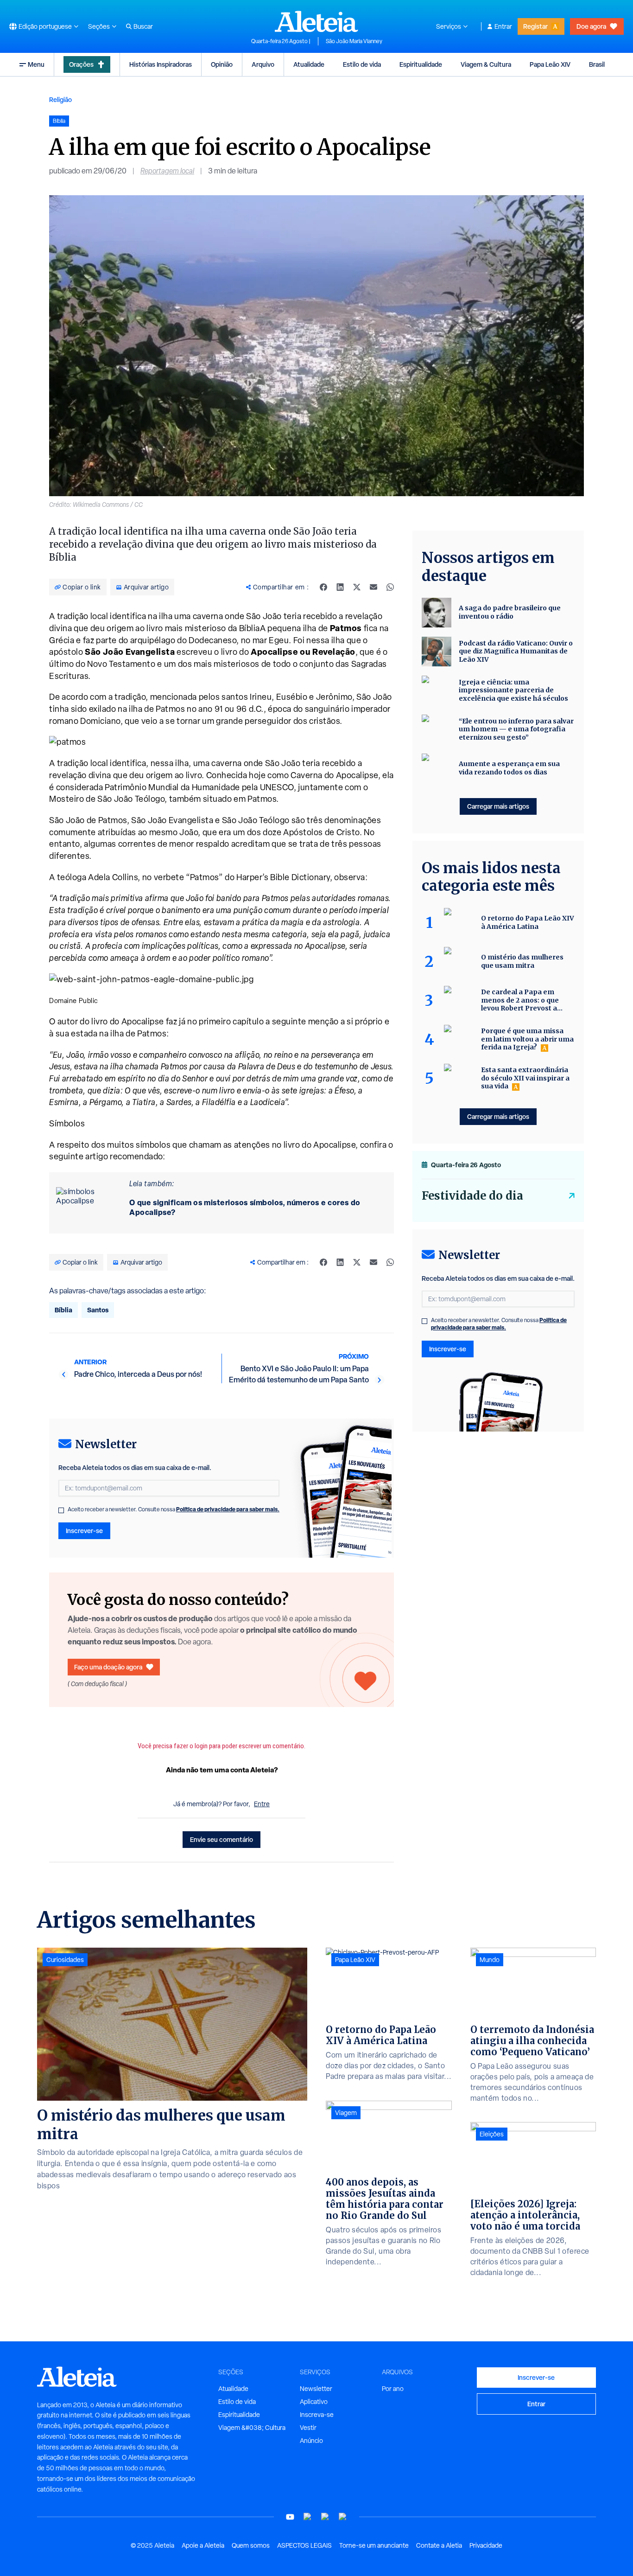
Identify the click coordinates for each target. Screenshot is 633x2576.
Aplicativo (314, 2402)
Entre (262, 1804)
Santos (98, 1310)
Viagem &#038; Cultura (252, 2428)
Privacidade (486, 2545)
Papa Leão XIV (550, 64)
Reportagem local (167, 171)
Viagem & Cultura (486, 64)
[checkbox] (61, 1510)
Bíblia (63, 1310)
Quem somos (251, 2545)
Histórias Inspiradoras (161, 64)
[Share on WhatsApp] (390, 587)
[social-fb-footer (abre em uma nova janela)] (308, 2517)
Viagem (346, 2113)
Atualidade (309, 64)
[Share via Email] (373, 587)
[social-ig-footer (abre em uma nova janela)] (343, 2517)
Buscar (143, 26)
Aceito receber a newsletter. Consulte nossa (174, 1509)
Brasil (597, 64)
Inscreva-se (317, 2415)
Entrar (503, 26)
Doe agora (591, 26)
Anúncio (311, 2441)
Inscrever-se (84, 1531)
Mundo (490, 1960)
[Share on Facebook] (323, 587)
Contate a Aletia (439, 2545)
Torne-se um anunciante (374, 2545)
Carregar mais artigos (498, 806)
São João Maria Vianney (354, 41)
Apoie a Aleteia (203, 2545)
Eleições (492, 2134)
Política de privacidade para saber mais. (228, 1509)
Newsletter (316, 2389)
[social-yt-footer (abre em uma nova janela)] (290, 2517)
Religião (60, 99)
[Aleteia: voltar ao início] (316, 21)
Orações (81, 64)
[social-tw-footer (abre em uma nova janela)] (325, 2517)
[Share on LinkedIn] (340, 587)
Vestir (308, 2428)
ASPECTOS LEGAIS (304, 2545)
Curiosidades (65, 1960)
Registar (535, 26)
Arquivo (263, 64)
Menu (36, 64)
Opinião (222, 64)
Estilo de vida (362, 64)
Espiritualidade (421, 64)
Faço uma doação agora (108, 1667)
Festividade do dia (472, 1196)
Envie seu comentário (222, 1839)
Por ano (393, 2389)
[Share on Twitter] (357, 587)
